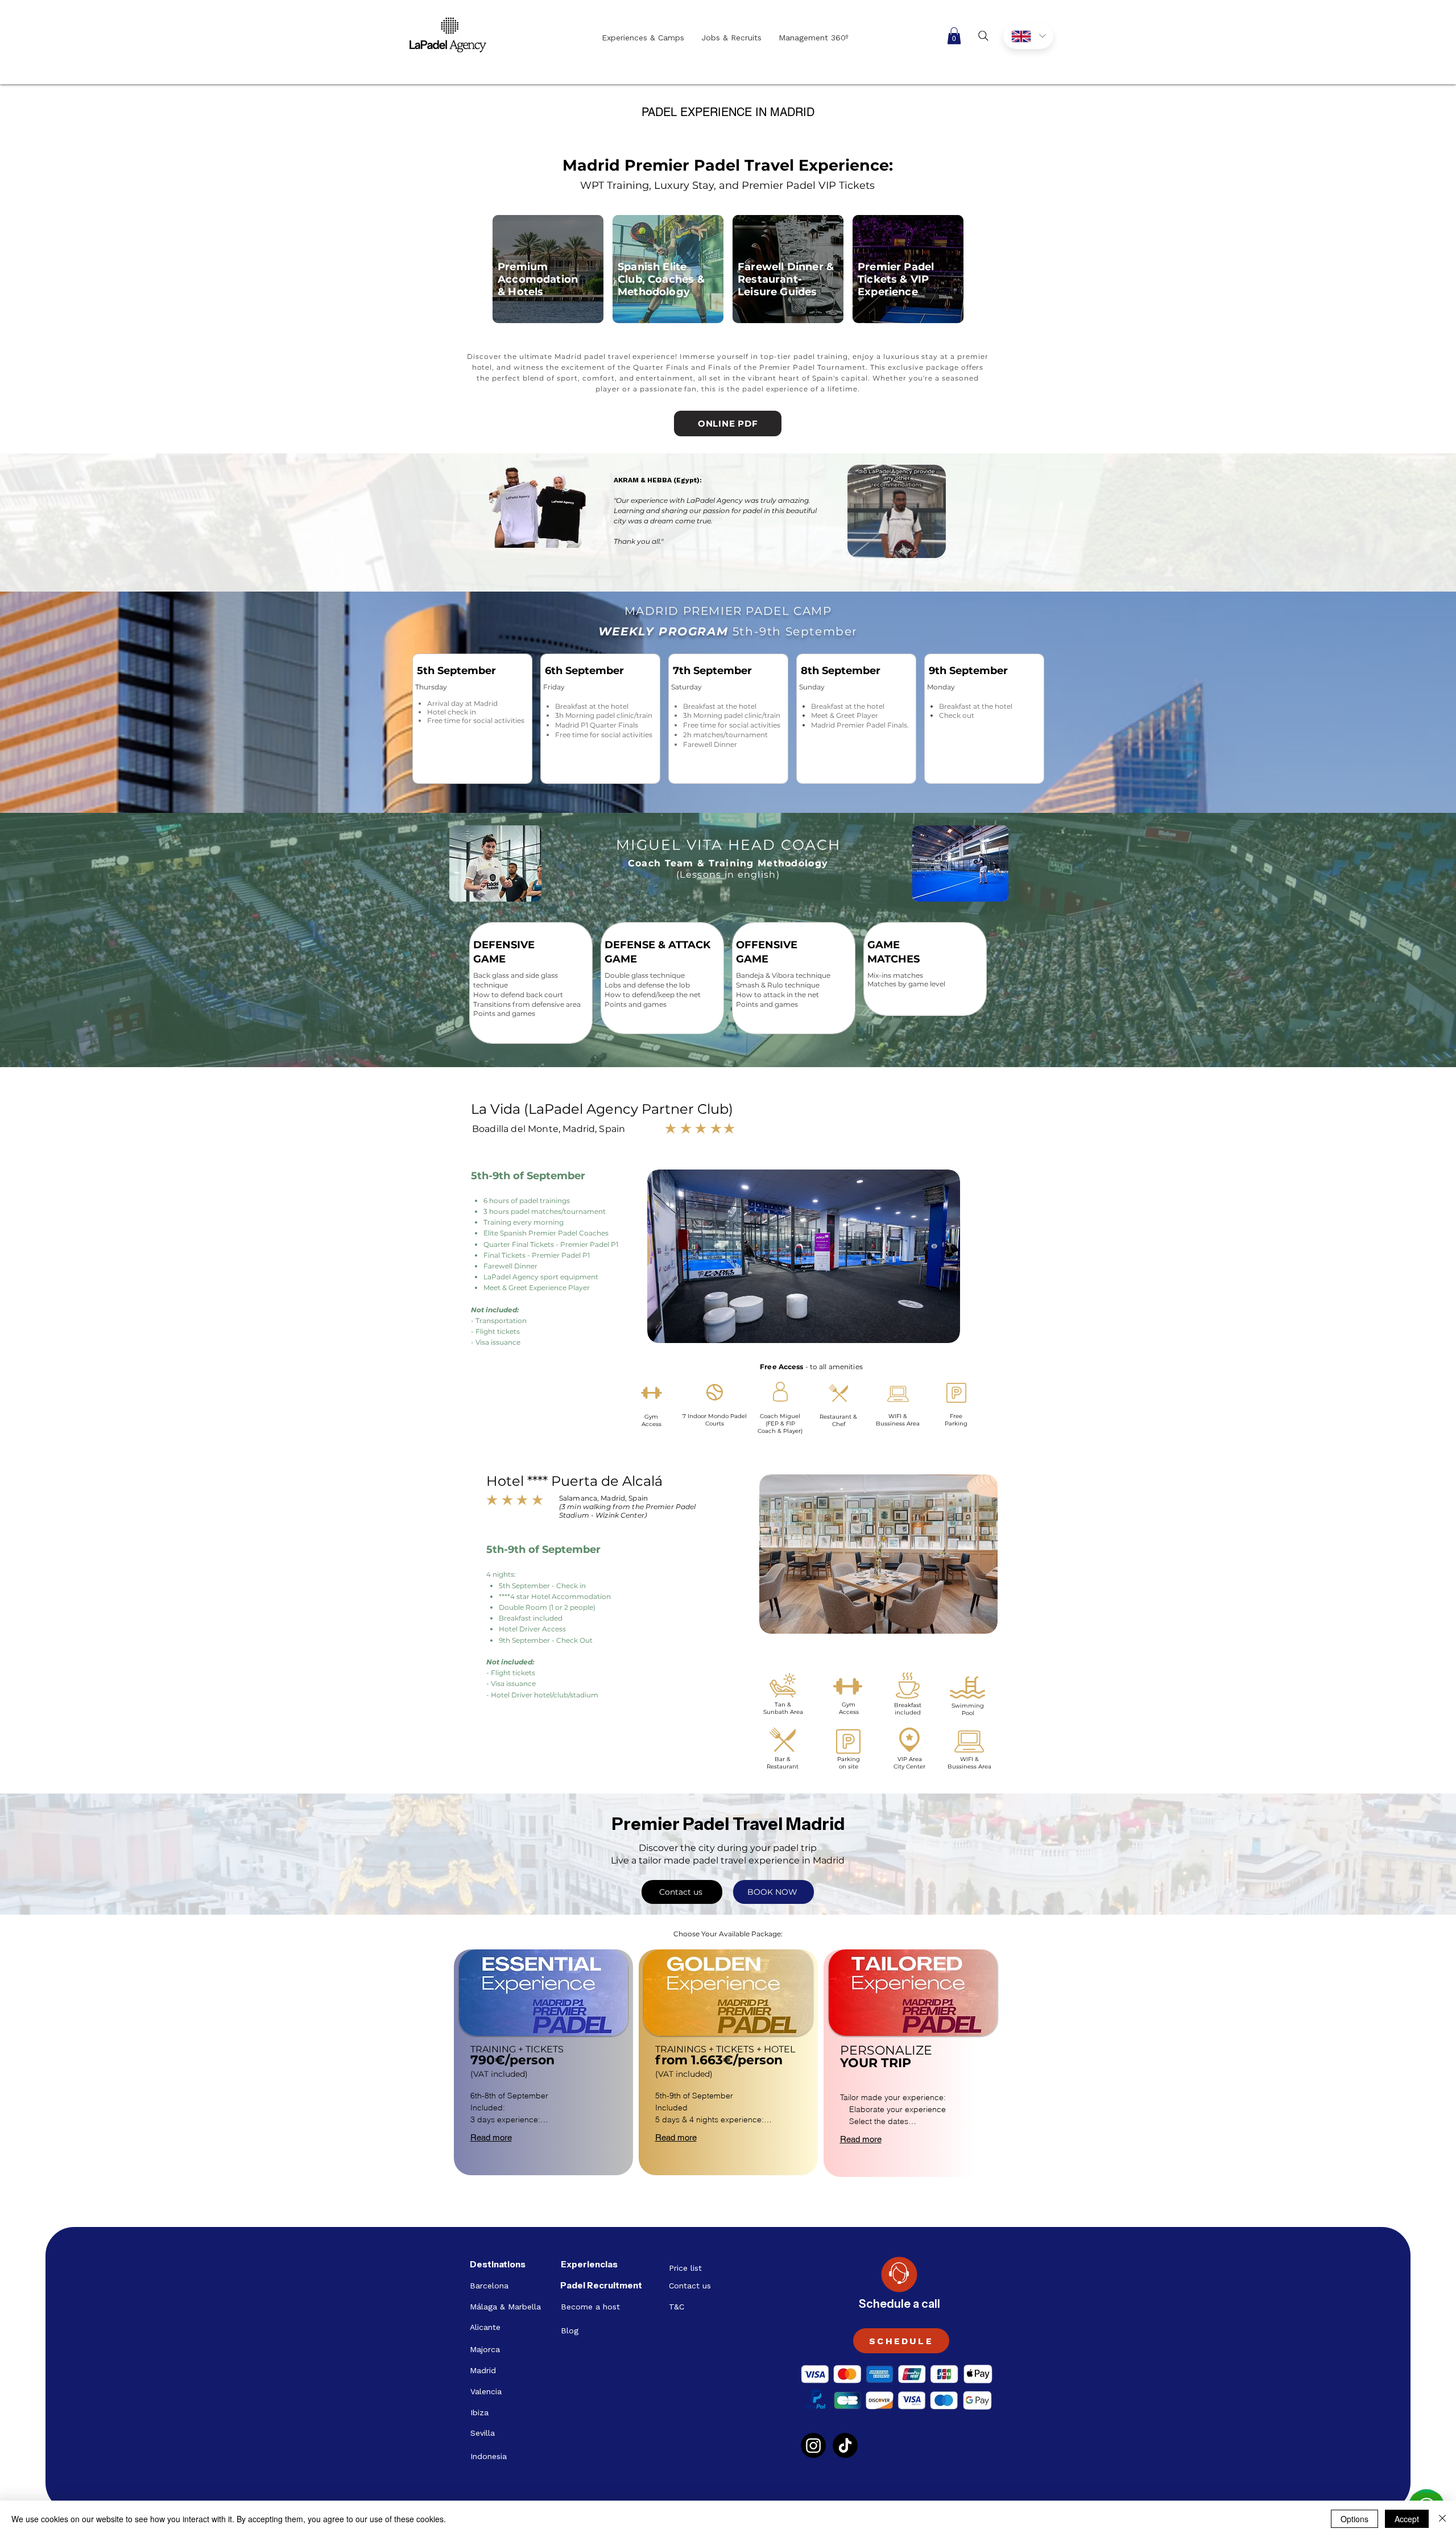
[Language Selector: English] (1028, 36)
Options (1354, 2519)
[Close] (1442, 2519)
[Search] (983, 36)
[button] (954, 36)
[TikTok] (845, 2445)
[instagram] (813, 2445)
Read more (491, 2137)
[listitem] (543, 2062)
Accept (1407, 2519)
